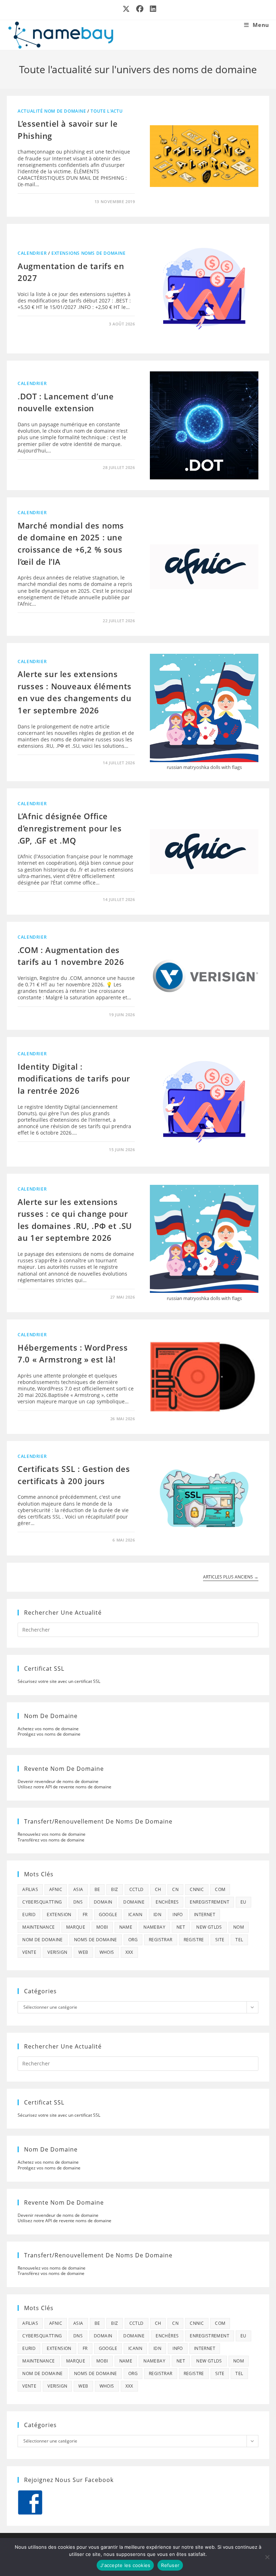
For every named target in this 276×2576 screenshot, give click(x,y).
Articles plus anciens (231, 1577)
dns (78, 1902)
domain (103, 1902)
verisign (57, 1952)
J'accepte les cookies (125, 2565)
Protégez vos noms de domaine (49, 1734)
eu (243, 1902)
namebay (154, 1927)
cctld (137, 1889)
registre (194, 1940)
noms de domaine (96, 1940)
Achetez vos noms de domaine (48, 1729)
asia (78, 1889)
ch (158, 1889)
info (178, 1915)
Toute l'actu (107, 111)
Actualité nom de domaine (52, 111)
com (220, 1889)
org (133, 1940)
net (181, 1927)
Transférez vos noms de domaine (51, 1840)
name (126, 1927)
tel (239, 1940)
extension (59, 1915)
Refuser (170, 2565)
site (220, 1940)
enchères (167, 1902)
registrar (161, 1940)
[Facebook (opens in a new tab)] (140, 9)
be (97, 1889)
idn (157, 1915)
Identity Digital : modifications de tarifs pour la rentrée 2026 (74, 1078)
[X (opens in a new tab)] (126, 9)
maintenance (38, 1927)
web (83, 1952)
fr (85, 1915)
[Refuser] (267, 2557)
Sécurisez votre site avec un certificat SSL (59, 1681)
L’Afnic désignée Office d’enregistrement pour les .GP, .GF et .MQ (70, 828)
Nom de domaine (43, 1940)
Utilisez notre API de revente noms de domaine (65, 1787)
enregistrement (210, 1902)
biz (114, 1889)
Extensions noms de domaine (89, 253)
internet (205, 1915)
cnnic (197, 1889)
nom (239, 1927)
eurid (29, 1915)
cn (175, 1889)
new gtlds (209, 1927)
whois (107, 1952)
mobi (102, 1927)
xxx (129, 1952)
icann (135, 1915)
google (108, 1915)
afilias (30, 1889)
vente (29, 1952)
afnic (56, 1889)
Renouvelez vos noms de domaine (52, 1834)
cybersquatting (42, 1902)
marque (76, 1927)
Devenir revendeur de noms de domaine (58, 1781)
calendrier (32, 253)
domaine (134, 1902)
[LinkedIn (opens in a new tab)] (152, 9)
